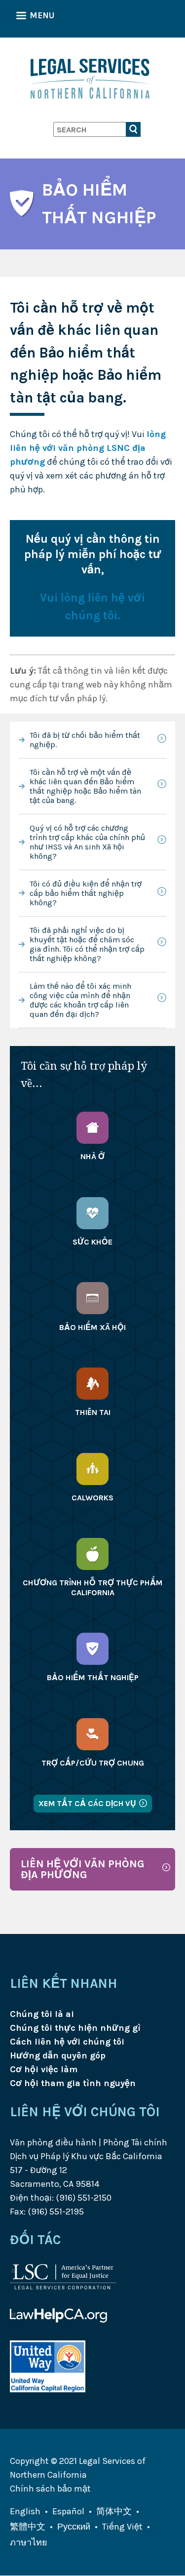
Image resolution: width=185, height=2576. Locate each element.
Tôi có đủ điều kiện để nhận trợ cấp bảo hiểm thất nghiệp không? (86, 893)
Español (68, 2511)
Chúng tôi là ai (42, 2014)
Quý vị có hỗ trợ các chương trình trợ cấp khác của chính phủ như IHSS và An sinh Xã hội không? (87, 842)
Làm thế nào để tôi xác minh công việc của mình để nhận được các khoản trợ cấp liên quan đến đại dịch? (80, 1000)
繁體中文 (28, 2527)
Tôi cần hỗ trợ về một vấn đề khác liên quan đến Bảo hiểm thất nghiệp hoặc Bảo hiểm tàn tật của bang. (85, 786)
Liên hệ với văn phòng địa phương (83, 1869)
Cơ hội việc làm (44, 2069)
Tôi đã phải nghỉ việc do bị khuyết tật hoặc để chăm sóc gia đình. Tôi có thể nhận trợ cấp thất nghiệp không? (87, 944)
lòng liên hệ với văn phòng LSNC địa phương (88, 448)
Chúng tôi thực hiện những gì (75, 2028)
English (25, 2511)
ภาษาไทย (29, 2542)
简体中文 (114, 2511)
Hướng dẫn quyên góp (58, 2055)
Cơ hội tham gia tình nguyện (73, 2083)
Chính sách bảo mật (50, 2489)
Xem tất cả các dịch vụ (87, 1803)
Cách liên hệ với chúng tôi (67, 2042)
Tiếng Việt (122, 2527)
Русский (74, 2527)
